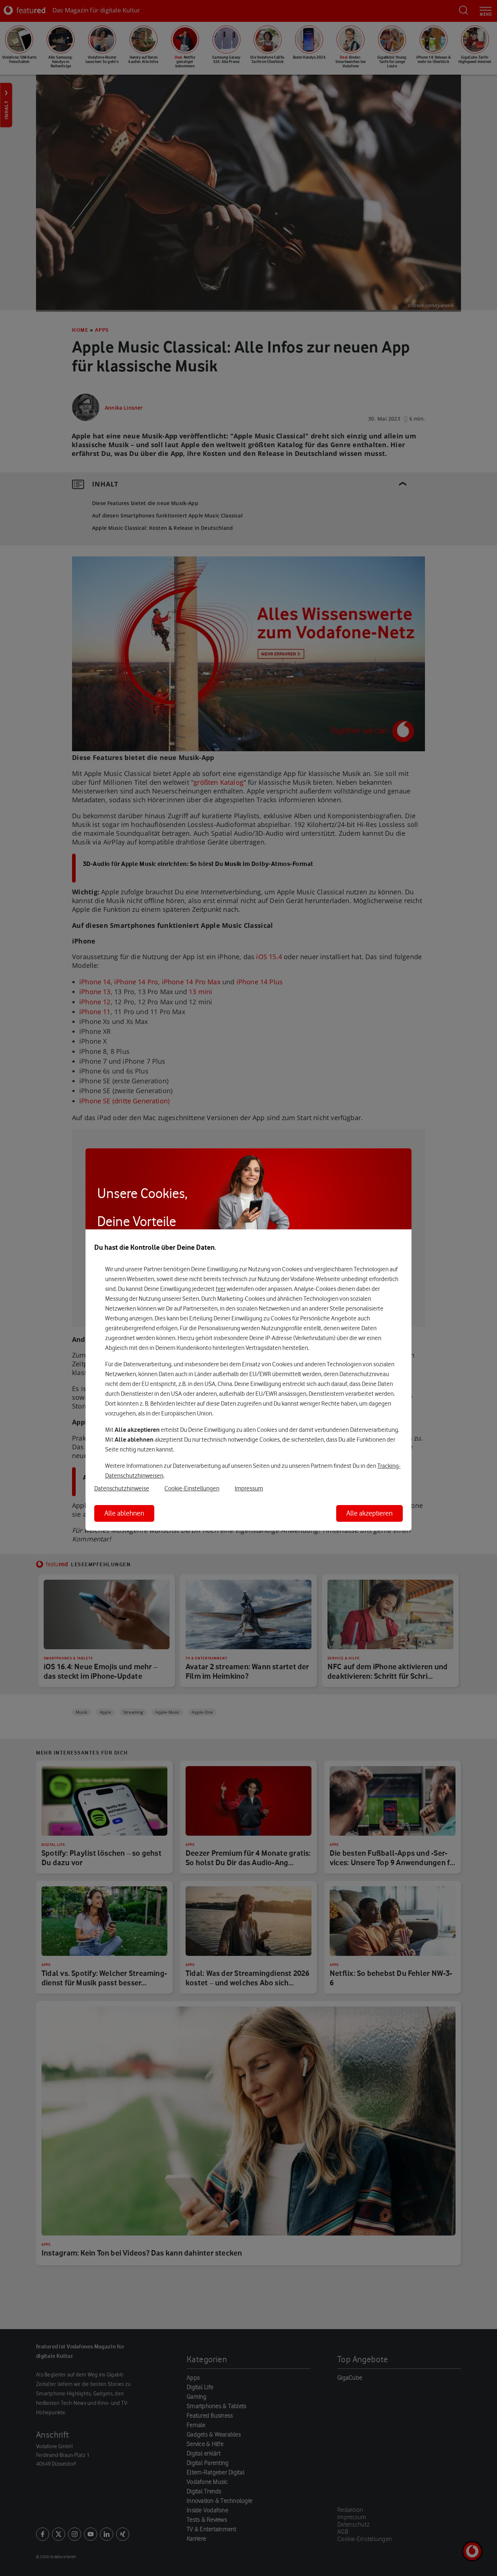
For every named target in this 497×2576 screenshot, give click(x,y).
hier (221, 1289)
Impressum (249, 1488)
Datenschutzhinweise (122, 1488)
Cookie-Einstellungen (192, 1488)
